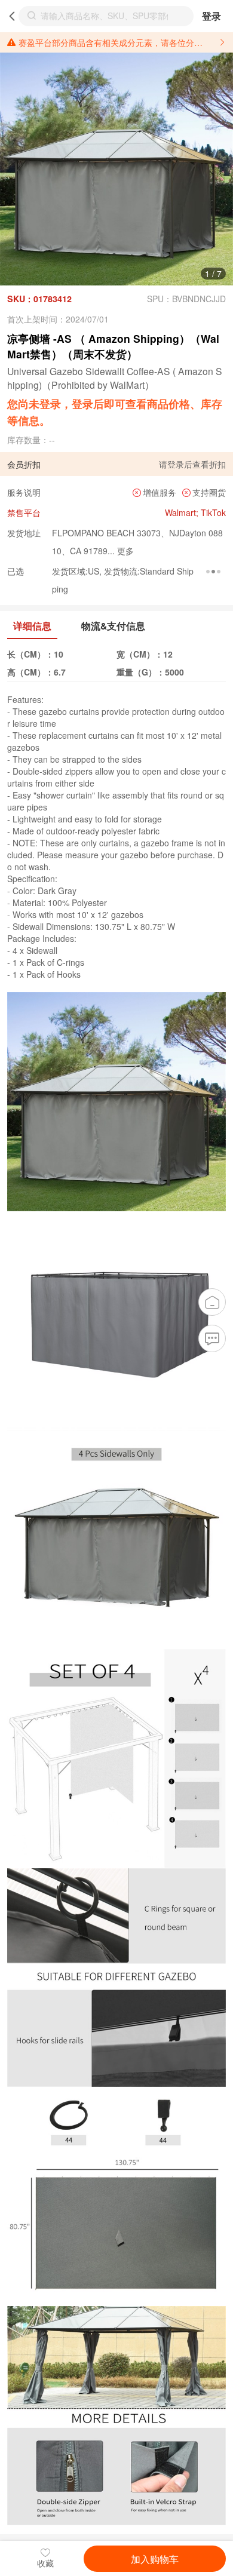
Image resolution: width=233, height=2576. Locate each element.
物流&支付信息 (113, 626)
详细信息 (32, 626)
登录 (211, 16)
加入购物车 (155, 2559)
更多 (124, 551)
